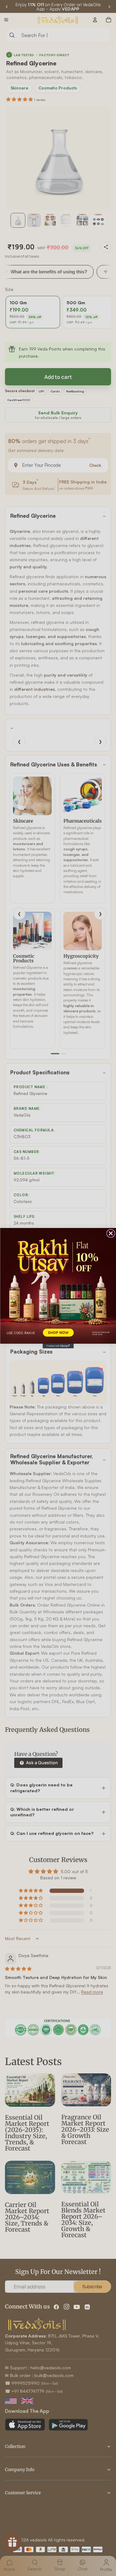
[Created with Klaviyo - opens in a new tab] (58, 1346)
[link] (58, 1286)
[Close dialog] (111, 1233)
